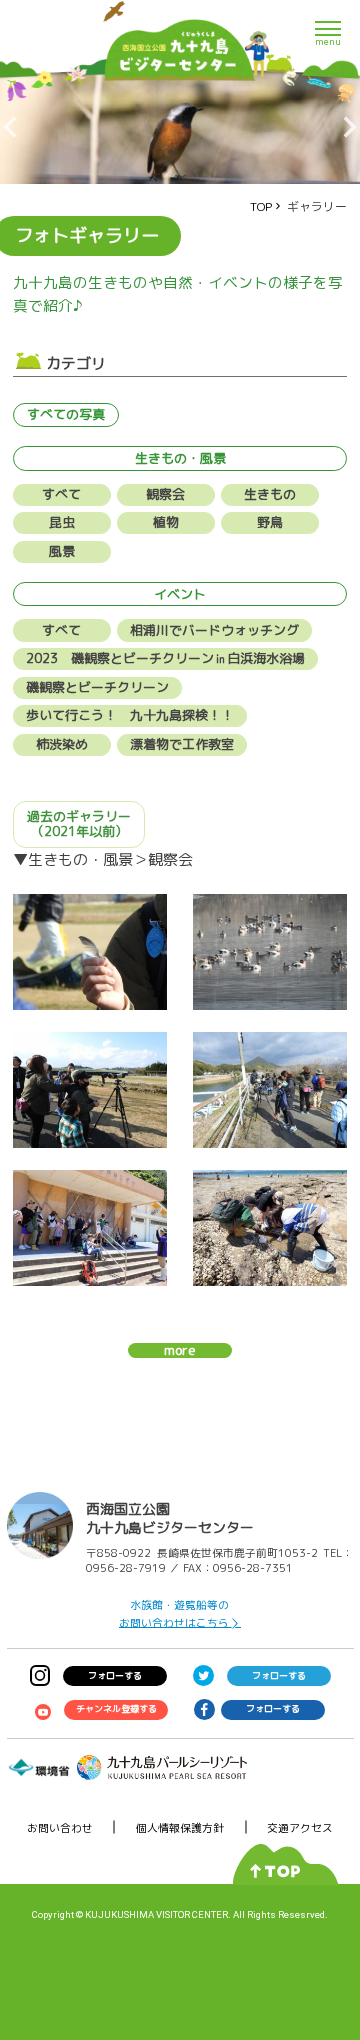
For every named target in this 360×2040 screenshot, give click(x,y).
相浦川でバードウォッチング (214, 630)
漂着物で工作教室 (182, 744)
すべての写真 (66, 414)
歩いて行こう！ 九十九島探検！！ (130, 715)
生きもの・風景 (180, 458)
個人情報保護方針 (180, 1827)
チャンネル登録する (116, 1708)
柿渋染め (62, 744)
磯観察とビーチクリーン (97, 687)
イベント (180, 594)
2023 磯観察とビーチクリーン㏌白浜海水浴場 (165, 658)
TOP (261, 206)
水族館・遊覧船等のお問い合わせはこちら (174, 1613)
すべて (61, 494)
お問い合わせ (60, 1827)
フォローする (115, 1675)
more (180, 1351)
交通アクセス (300, 1827)
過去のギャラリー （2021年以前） (79, 824)
